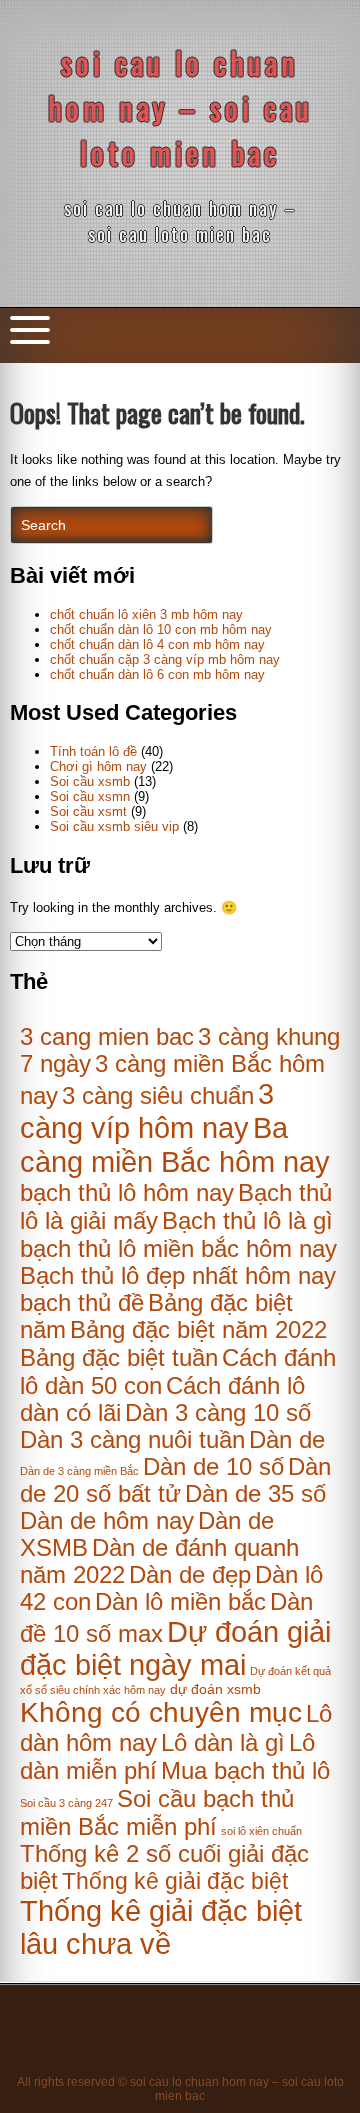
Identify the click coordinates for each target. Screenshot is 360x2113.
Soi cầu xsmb (90, 781)
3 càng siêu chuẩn (158, 1095)
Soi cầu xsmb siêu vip (114, 826)
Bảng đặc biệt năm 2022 (198, 1330)
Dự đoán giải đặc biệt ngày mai (175, 1648)
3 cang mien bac (107, 1036)
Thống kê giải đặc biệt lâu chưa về (161, 1927)
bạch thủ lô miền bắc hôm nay (178, 1248)
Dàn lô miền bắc (180, 1602)
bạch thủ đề (82, 1303)
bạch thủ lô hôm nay (127, 1192)
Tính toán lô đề (93, 751)
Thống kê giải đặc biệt (175, 1881)
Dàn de (287, 1440)
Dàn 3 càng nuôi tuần (132, 1440)
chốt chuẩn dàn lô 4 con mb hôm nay (157, 644)
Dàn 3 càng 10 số (218, 1413)
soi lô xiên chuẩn (261, 1831)
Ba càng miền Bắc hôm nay (175, 1144)
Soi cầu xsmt (88, 811)
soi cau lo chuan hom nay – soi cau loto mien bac (180, 107)
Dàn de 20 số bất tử (175, 1480)
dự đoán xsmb (215, 1689)
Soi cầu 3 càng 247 (66, 1803)
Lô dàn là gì (223, 1743)
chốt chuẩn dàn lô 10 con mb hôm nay (161, 629)
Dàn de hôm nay (107, 1521)
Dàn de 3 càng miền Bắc (79, 1471)
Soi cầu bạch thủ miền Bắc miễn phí (157, 1812)
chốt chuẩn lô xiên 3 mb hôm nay (146, 614)
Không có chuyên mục (161, 1712)
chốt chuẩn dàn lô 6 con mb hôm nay (157, 674)
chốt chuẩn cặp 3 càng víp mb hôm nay (165, 659)
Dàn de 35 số (255, 1494)
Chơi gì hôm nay (98, 766)
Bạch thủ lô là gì (247, 1220)
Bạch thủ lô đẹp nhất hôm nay (178, 1276)
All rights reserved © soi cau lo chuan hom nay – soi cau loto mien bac (180, 2089)
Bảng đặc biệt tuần (119, 1358)
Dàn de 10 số (213, 1467)
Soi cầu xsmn (90, 796)
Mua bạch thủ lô (245, 1771)
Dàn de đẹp (190, 1575)
